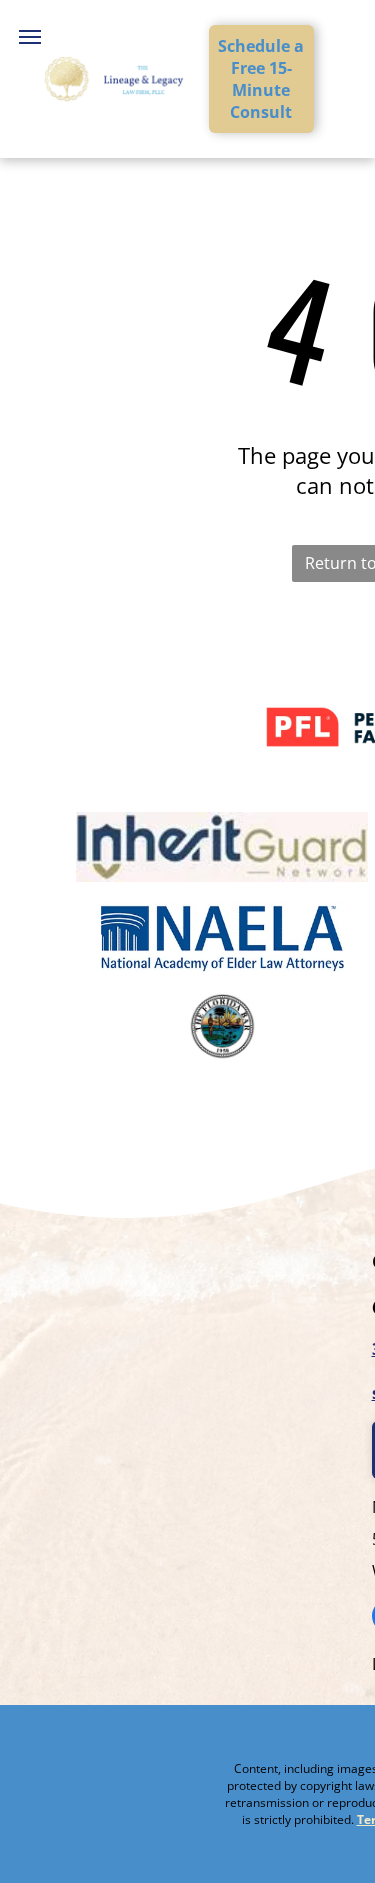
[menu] (30, 37)
